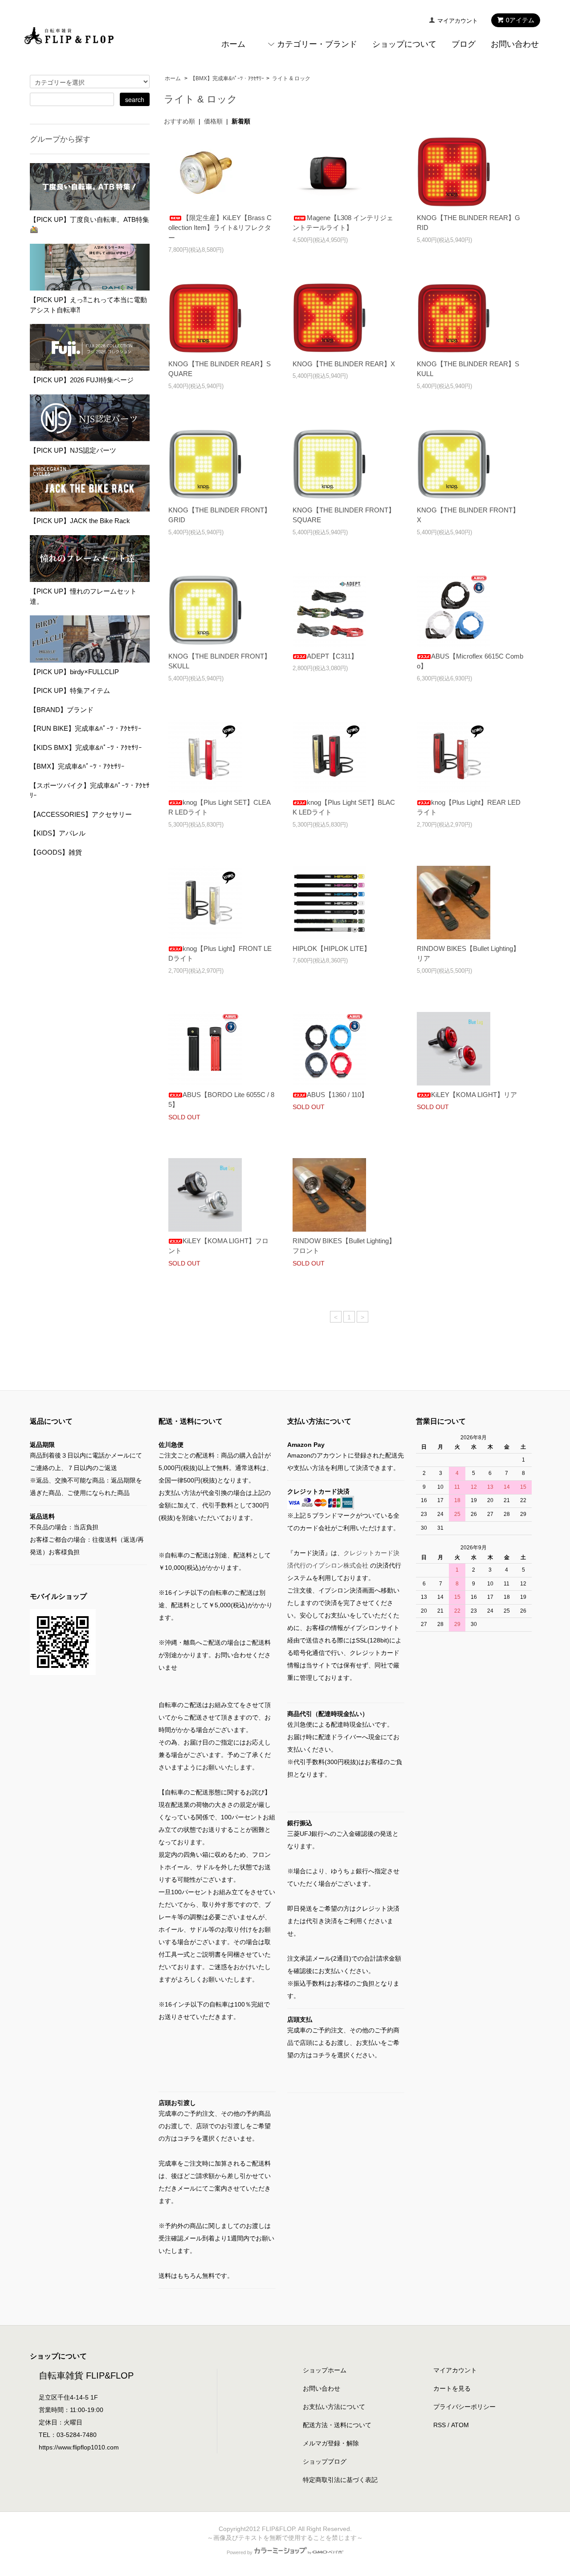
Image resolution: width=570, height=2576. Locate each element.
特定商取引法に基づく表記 (340, 2480)
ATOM (460, 2425)
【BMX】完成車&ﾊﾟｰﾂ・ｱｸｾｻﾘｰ (227, 78)
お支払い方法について (334, 2407)
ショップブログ (325, 2461)
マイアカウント (458, 21)
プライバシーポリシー (464, 2407)
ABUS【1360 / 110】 (337, 1095)
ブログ (464, 44)
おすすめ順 (179, 121)
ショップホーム (325, 2370)
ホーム (233, 44)
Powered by (240, 2552)
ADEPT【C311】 (332, 656)
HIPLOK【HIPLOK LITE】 (332, 948)
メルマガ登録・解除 (331, 2443)
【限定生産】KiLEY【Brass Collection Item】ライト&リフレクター (220, 228)
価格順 (213, 121)
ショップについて (404, 44)
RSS (440, 2425)
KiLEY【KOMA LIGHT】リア (474, 1095)
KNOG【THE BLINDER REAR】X (344, 364)
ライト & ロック (291, 78)
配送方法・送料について (337, 2425)
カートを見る (452, 2388)
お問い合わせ (515, 44)
